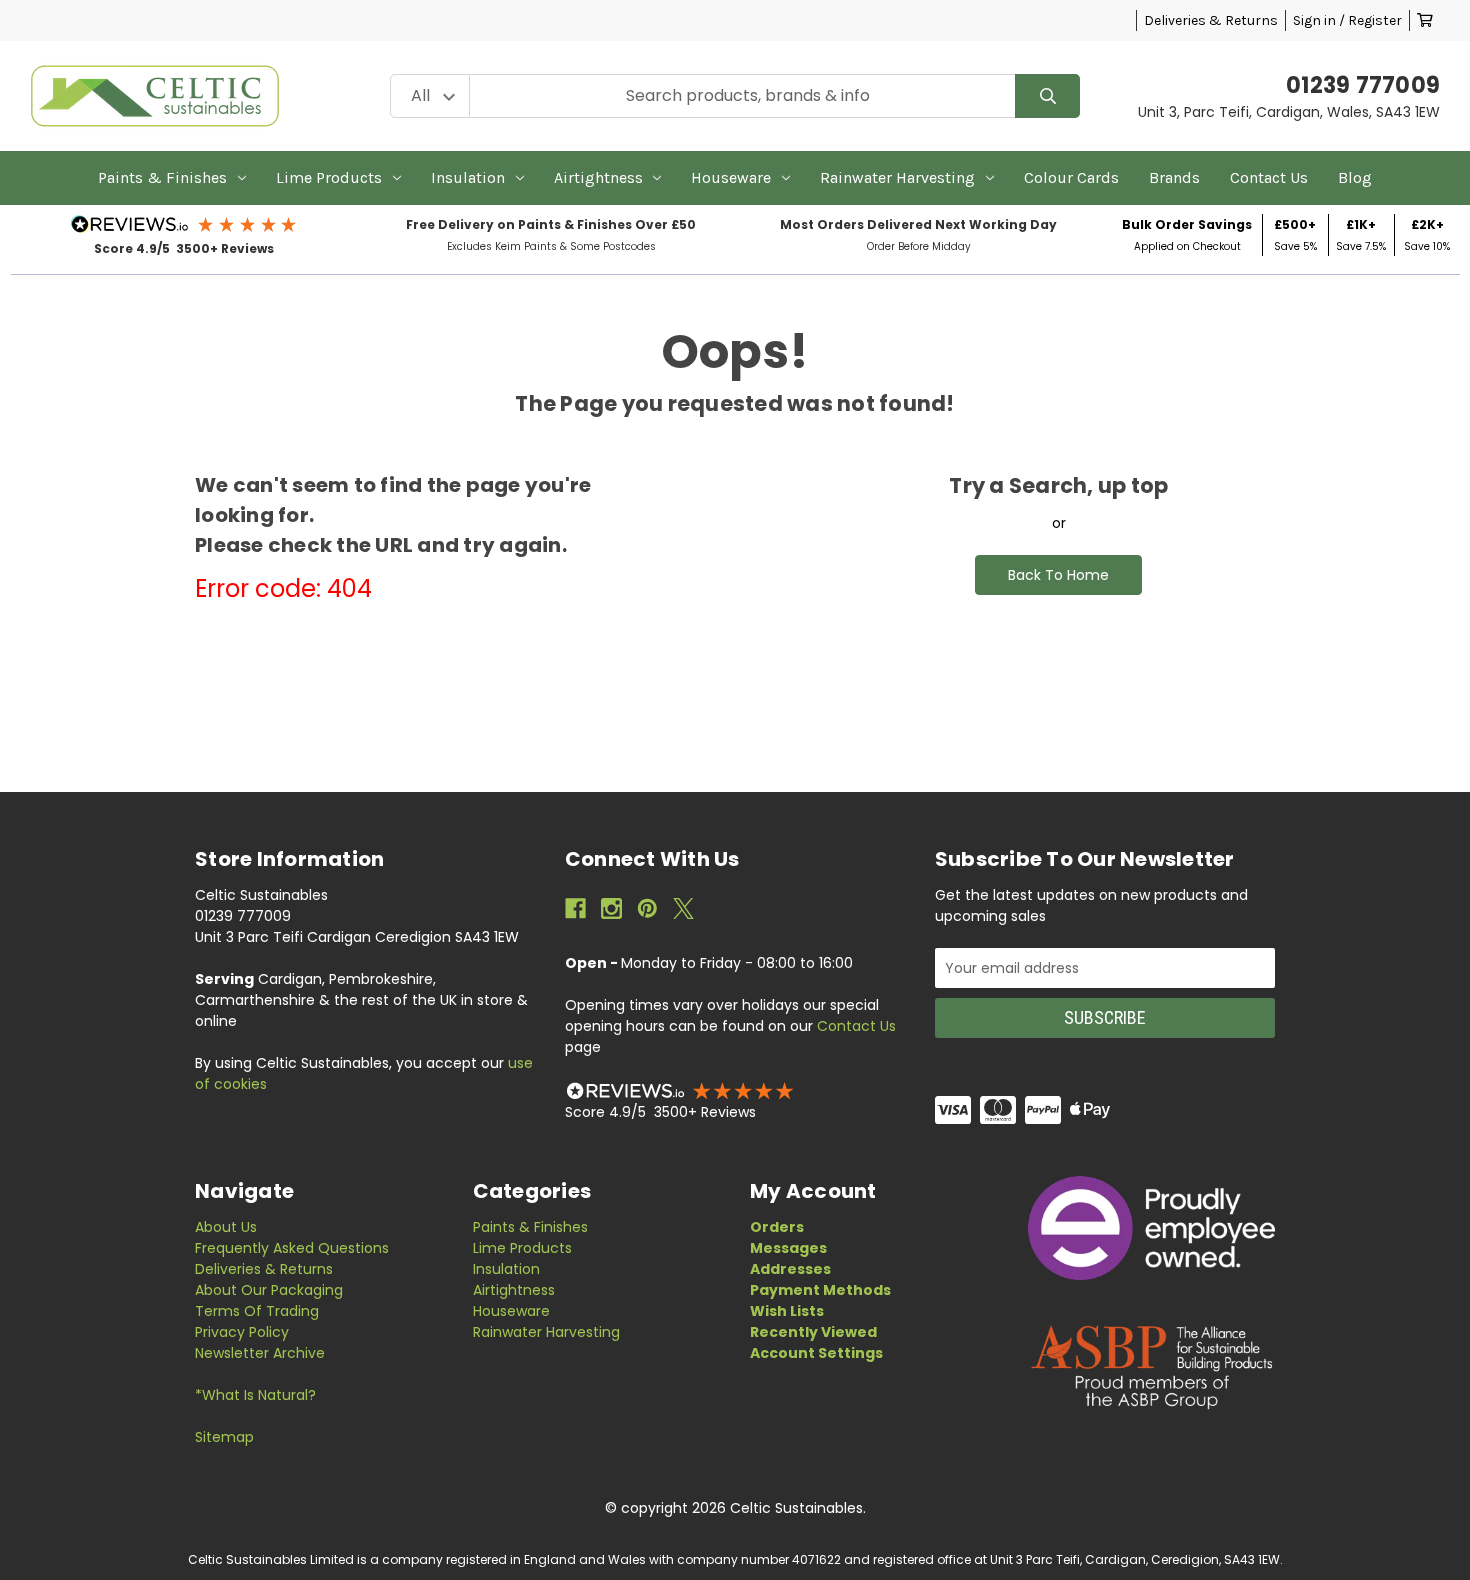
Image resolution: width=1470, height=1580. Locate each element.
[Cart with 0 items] (1425, 20)
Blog (1355, 177)
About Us (226, 1227)
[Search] (1047, 96)
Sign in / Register (1347, 20)
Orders (777, 1227)
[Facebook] (575, 908)
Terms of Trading (257, 1311)
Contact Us (1269, 177)
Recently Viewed (813, 1332)
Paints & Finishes (162, 177)
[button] (184, 224)
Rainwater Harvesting (897, 177)
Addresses (790, 1269)
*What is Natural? (255, 1395)
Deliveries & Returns (1211, 20)
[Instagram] (611, 908)
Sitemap (224, 1437)
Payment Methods (820, 1290)
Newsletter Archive (260, 1353)
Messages (788, 1248)
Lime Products (329, 177)
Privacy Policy (242, 1332)
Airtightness (598, 177)
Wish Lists (787, 1311)
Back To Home (1058, 575)
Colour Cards (1071, 177)
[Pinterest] (647, 908)
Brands (1174, 177)
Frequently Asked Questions (292, 1248)
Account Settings (816, 1353)
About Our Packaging (269, 1290)
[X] (683, 908)
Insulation (468, 177)
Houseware (731, 177)
